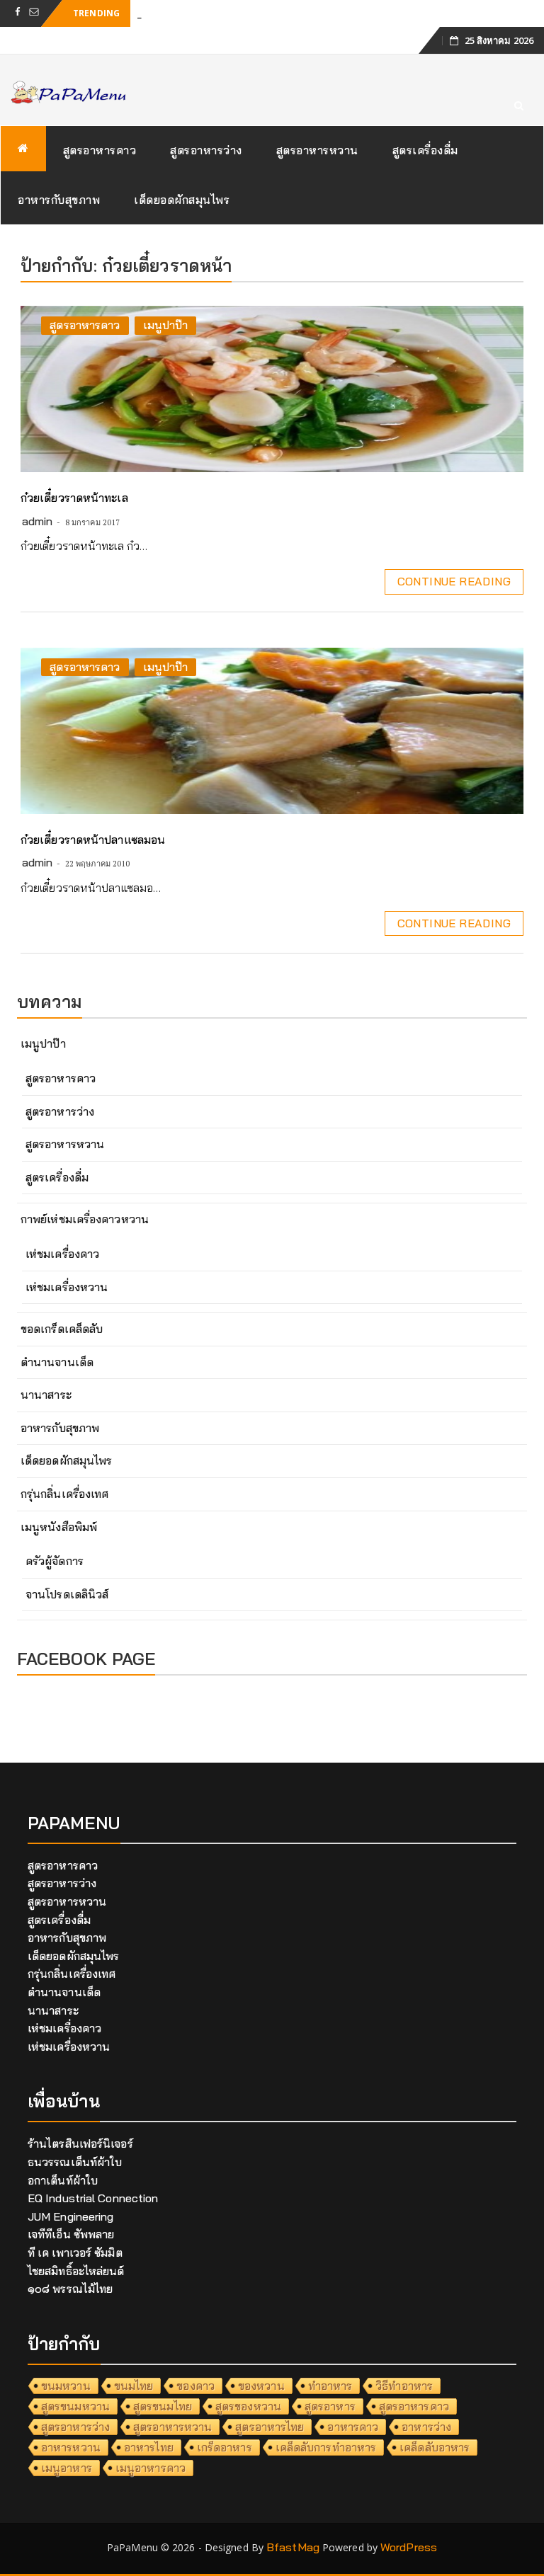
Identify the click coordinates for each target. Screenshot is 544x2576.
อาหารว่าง (426, 2427)
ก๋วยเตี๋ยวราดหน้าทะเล (74, 498)
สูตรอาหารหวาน (317, 150)
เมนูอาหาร (67, 2468)
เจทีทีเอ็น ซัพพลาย (71, 2234)
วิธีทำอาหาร (404, 2386)
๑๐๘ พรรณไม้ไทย (70, 2289)
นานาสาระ (46, 1395)
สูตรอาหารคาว (100, 150)
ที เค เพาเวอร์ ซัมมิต (75, 2252)
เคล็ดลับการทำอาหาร (326, 2447)
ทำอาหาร (330, 2386)
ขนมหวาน (66, 2386)
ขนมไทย (134, 2386)
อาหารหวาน (71, 2447)
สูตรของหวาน (248, 2406)
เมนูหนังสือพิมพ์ (59, 1527)
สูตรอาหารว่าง (206, 150)
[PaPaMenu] (23, 149)
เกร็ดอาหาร (225, 2447)
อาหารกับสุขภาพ (59, 200)
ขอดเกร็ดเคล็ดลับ (62, 1329)
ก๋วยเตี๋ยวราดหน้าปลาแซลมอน (93, 840)
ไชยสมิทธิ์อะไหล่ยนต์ (76, 2271)
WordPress (409, 2547)
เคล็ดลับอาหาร (435, 2447)
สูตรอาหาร (330, 2406)
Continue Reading (454, 581)
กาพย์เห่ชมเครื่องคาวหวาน (85, 1219)
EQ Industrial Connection (93, 2198)
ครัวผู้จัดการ (55, 1561)
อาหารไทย (149, 2447)
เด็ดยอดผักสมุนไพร (182, 200)
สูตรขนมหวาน (75, 2406)
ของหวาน (261, 2386)
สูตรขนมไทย (163, 2406)
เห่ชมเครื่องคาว (62, 1254)
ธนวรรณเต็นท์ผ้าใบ (75, 2162)
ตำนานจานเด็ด (57, 1362)
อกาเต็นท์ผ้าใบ (63, 2180)
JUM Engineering (71, 2216)
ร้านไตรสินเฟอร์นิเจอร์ (80, 2143)
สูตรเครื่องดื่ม (425, 150)
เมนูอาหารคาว (151, 2468)
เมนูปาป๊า (166, 325)
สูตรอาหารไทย (270, 2427)
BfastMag (293, 2547)
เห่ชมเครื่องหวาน (67, 1287)
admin (38, 521)
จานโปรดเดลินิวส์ (67, 1594)
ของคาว (195, 2386)
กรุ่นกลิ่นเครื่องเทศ (64, 1494)
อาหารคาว (353, 2427)
